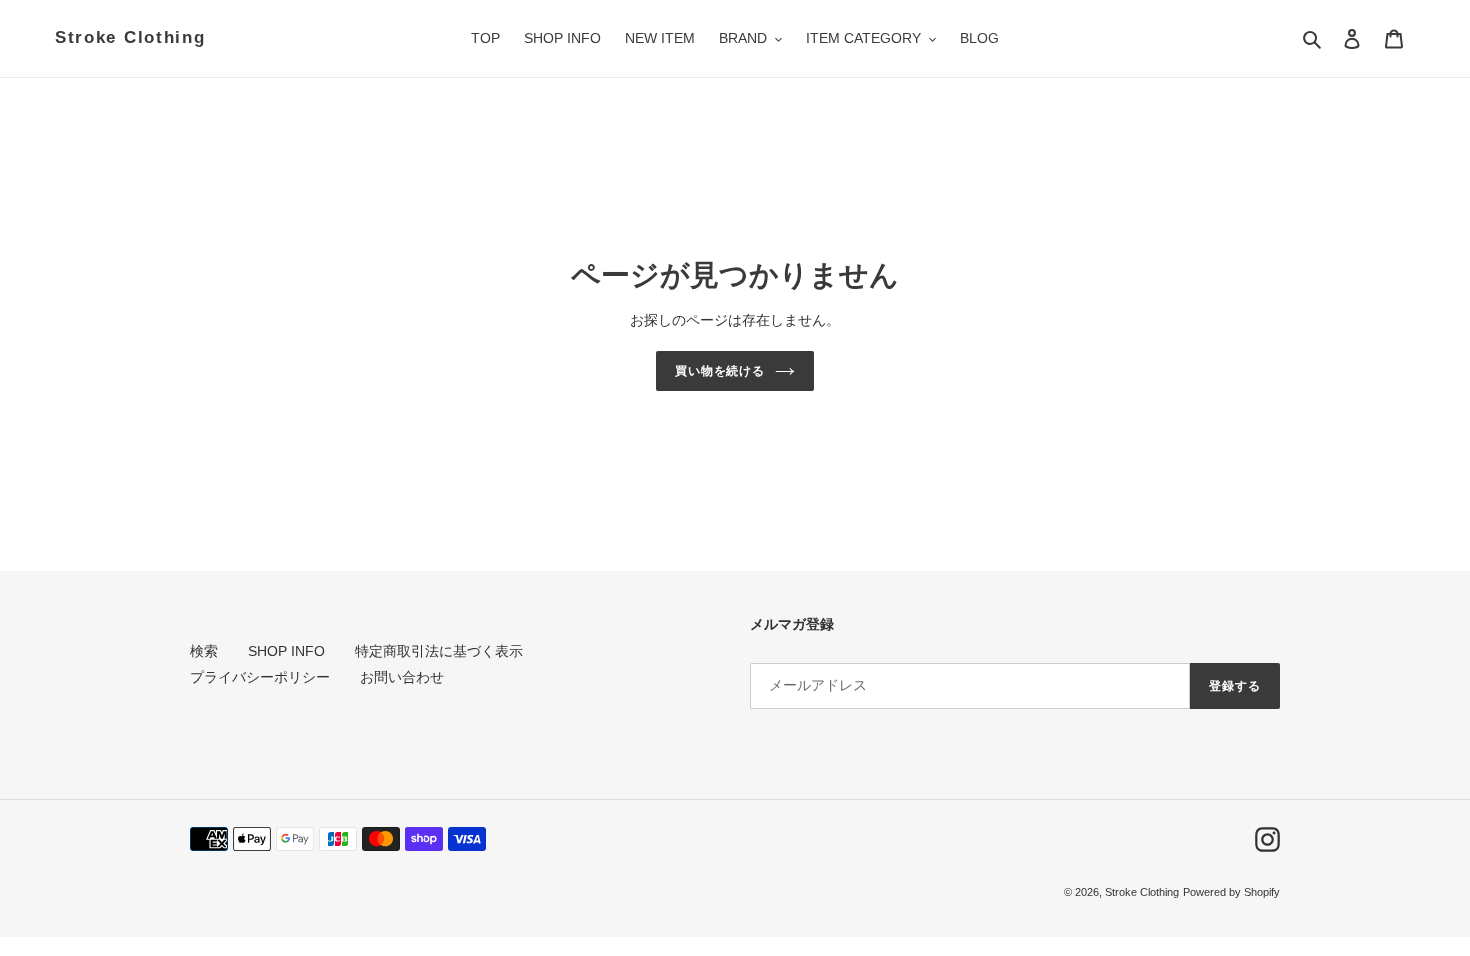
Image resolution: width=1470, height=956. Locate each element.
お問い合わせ (402, 677)
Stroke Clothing (130, 37)
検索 (204, 651)
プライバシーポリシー (260, 677)
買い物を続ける (720, 371)
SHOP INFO (286, 651)
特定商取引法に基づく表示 (439, 651)
